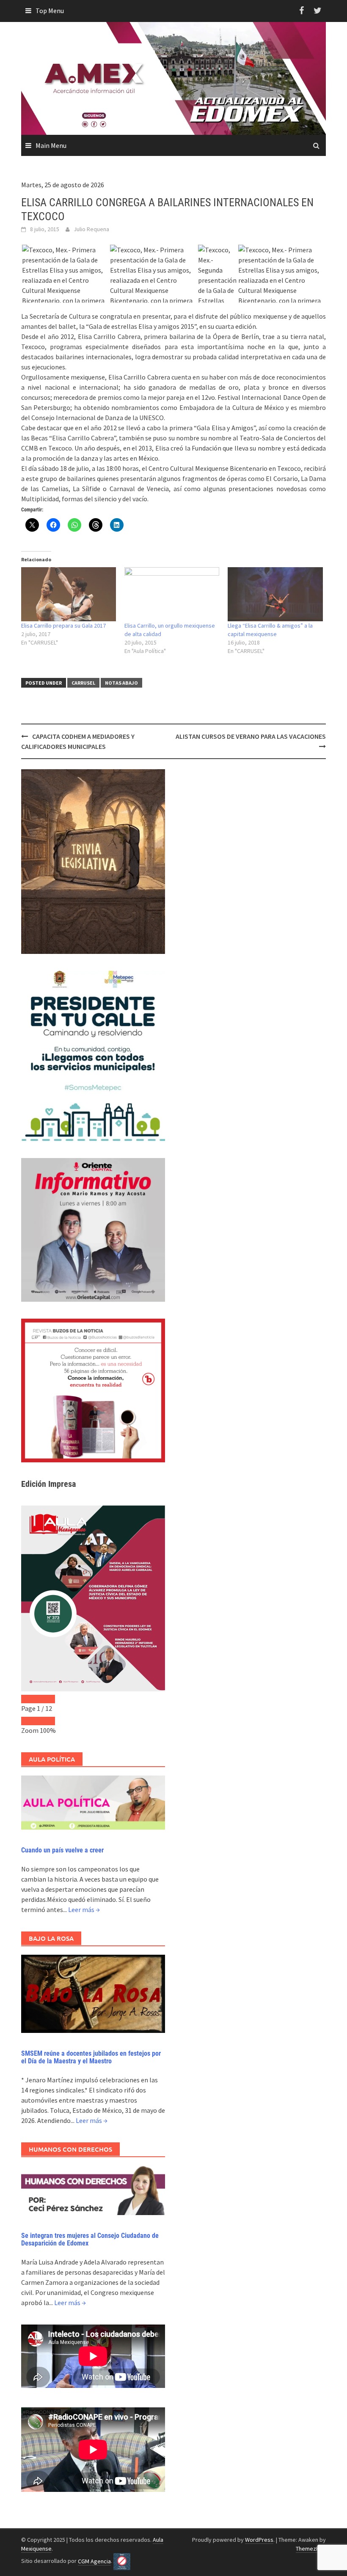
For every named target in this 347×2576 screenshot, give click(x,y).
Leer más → (84, 1909)
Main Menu (51, 145)
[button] (65, 295)
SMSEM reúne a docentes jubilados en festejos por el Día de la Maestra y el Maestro (91, 2057)
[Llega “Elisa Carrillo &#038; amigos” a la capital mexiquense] (275, 594)
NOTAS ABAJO (121, 683)
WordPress (259, 2540)
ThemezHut (310, 2549)
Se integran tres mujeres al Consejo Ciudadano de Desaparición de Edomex (90, 2239)
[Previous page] (30, 1699)
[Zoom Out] (30, 1721)
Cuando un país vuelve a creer (62, 1850)
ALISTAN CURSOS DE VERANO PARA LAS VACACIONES (251, 736)
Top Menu (50, 11)
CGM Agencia (94, 2561)
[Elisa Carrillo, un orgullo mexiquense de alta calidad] (172, 594)
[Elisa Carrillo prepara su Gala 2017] (69, 594)
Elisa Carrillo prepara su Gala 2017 (63, 626)
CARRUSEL (83, 683)
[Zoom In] (47, 1721)
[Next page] (47, 1699)
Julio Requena (91, 229)
